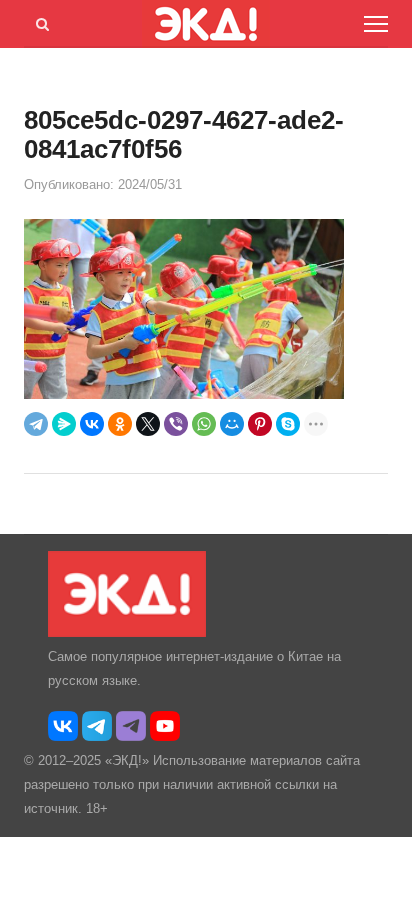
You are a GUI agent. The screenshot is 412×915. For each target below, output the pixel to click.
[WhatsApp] (204, 424)
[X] (148, 424)
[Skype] (288, 424)
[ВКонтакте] (92, 424)
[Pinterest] (260, 424)
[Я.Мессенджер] (64, 424)
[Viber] (176, 424)
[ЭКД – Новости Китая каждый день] (127, 632)
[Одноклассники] (120, 424)
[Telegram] (36, 424)
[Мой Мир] (232, 424)
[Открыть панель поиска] (39, 21)
